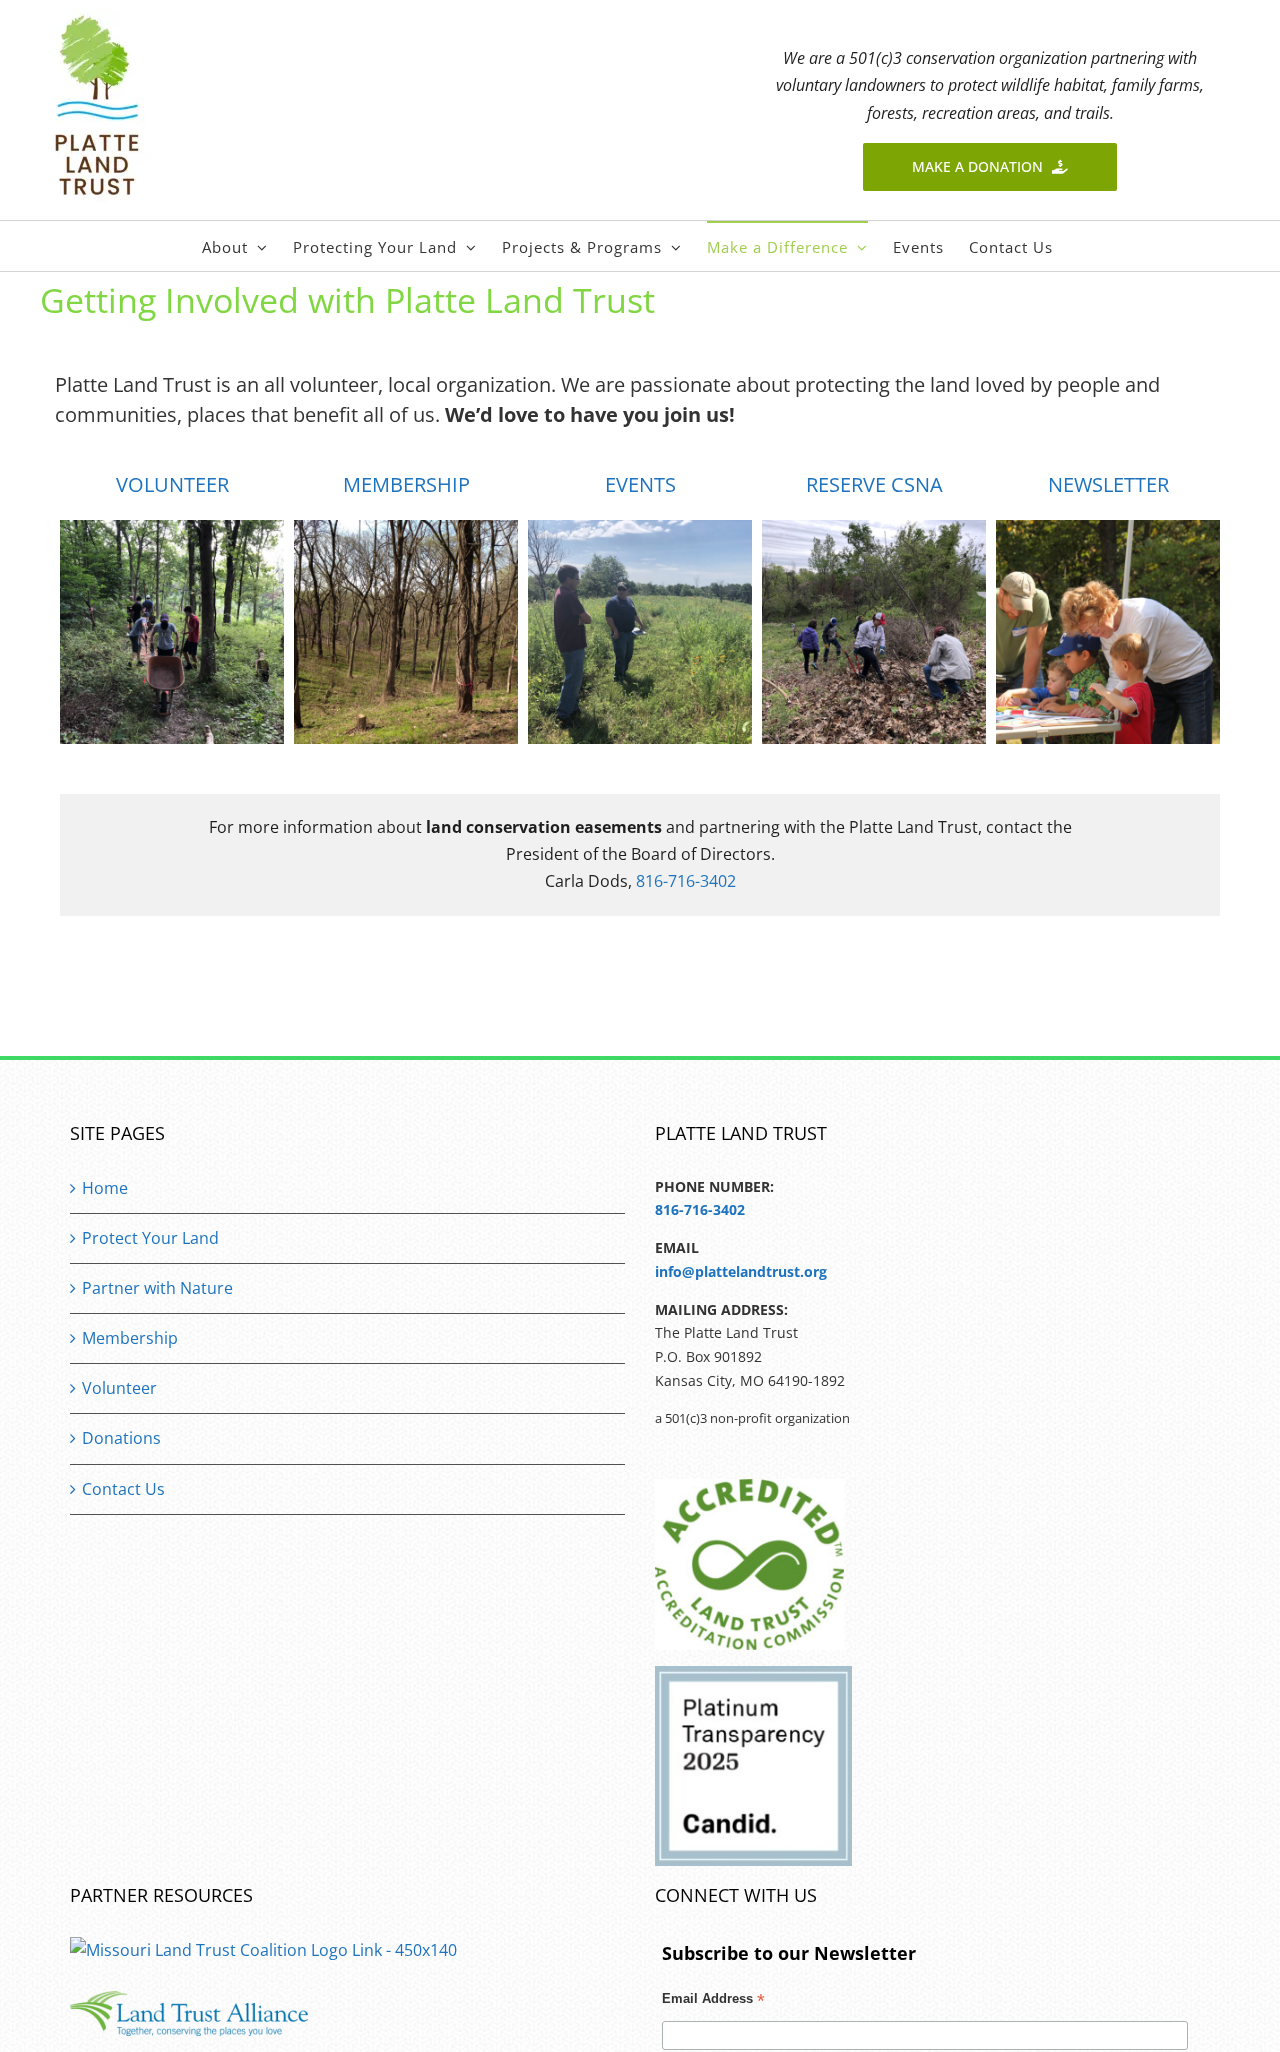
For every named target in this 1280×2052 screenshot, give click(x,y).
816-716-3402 (686, 881)
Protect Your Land (150, 1238)
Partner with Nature (157, 1288)
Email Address (713, 2001)
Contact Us (123, 1489)
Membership (130, 1338)
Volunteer (119, 1388)
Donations (121, 1438)
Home (105, 1188)
